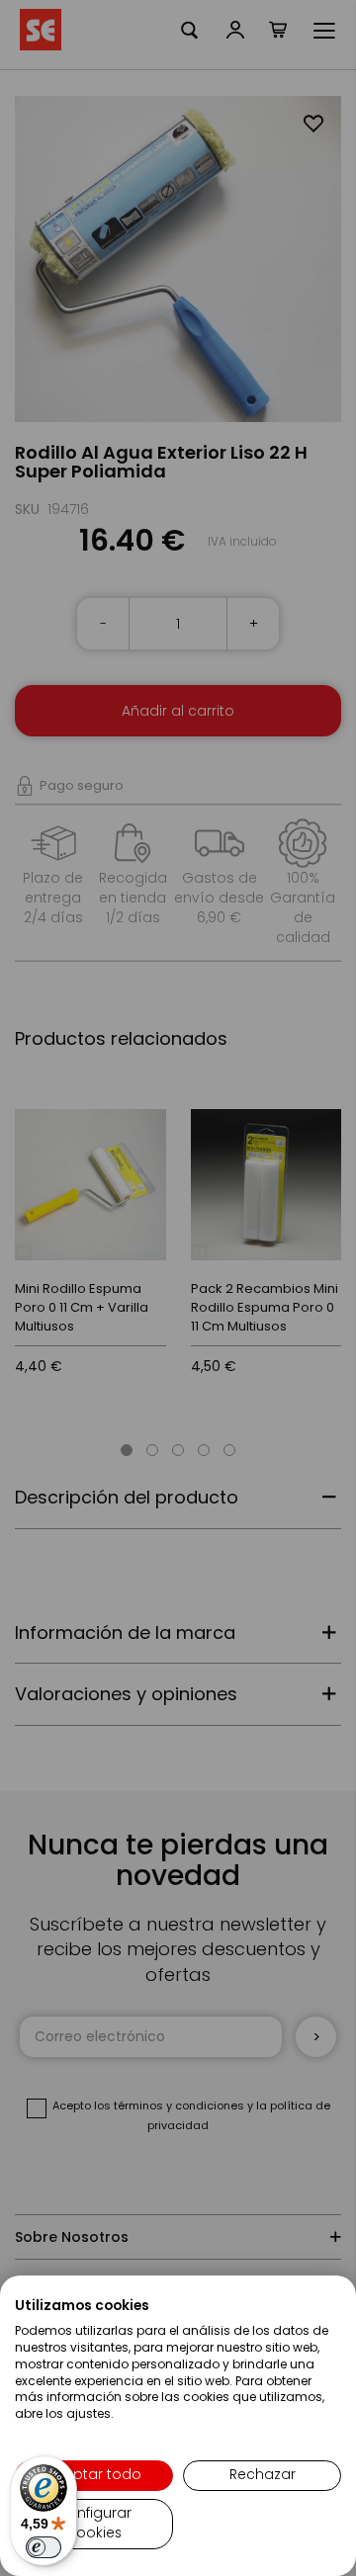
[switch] (44, 2547)
